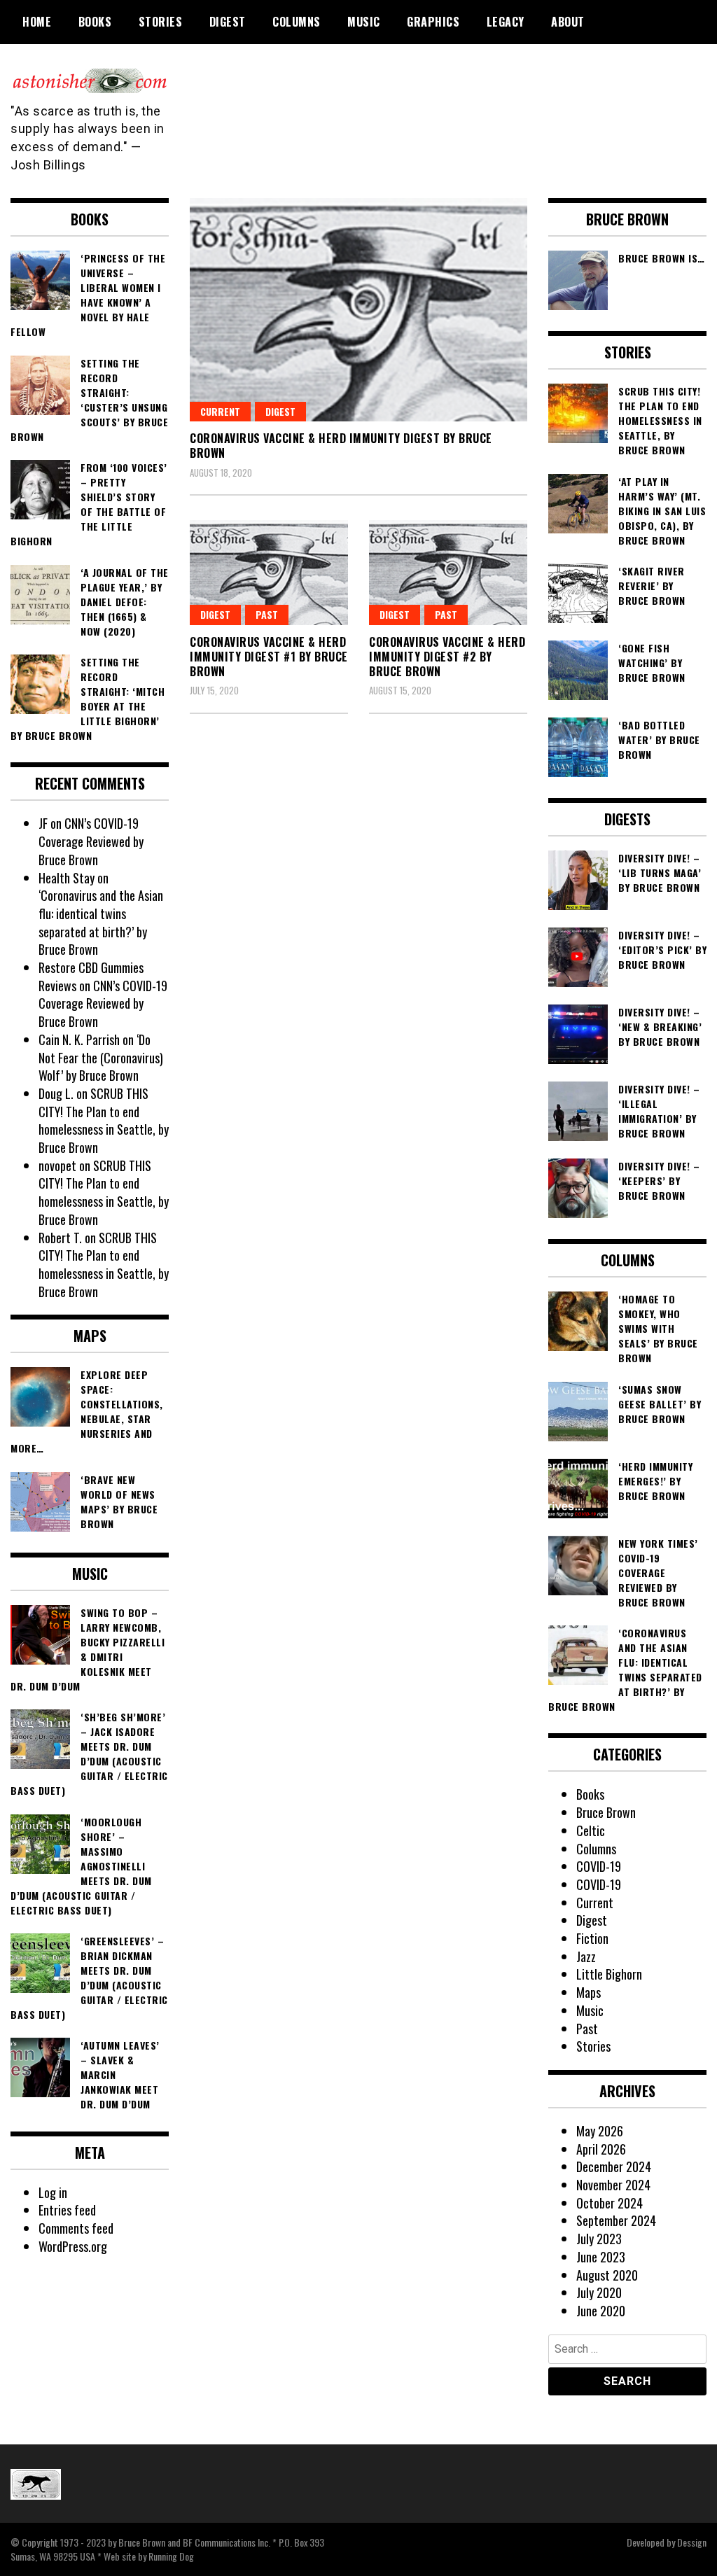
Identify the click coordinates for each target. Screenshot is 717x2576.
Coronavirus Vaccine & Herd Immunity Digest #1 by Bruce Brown (269, 657)
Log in (53, 2192)
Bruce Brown (606, 1812)
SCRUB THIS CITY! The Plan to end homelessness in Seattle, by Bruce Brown (104, 1120)
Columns (297, 22)
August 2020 (607, 2275)
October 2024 (610, 2203)
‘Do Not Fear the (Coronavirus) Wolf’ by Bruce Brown (101, 1057)
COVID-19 (599, 1866)
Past (446, 614)
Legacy (506, 22)
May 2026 (600, 2131)
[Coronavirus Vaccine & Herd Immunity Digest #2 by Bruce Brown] (448, 573)
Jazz (586, 1956)
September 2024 (616, 2220)
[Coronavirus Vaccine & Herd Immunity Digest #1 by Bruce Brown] (269, 573)
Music (364, 22)
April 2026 (601, 2149)
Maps (589, 1992)
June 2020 (601, 2311)
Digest (228, 22)
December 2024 (614, 2166)
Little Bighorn (609, 1974)
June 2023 (601, 2257)
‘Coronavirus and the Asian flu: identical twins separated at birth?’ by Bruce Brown (101, 922)
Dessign (692, 2542)
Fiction (592, 1938)
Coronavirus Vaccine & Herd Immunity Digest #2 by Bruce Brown (447, 657)
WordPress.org (73, 2246)
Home (37, 22)
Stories (161, 22)
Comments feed (76, 2228)
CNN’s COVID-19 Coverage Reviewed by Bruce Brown (91, 841)
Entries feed (67, 2210)
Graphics (433, 22)
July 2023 (599, 2239)
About (568, 22)
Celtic (591, 1830)
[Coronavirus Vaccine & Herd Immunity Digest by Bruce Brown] (358, 310)
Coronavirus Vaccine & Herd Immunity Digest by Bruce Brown (341, 446)
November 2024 (613, 2185)
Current (220, 411)
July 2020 (599, 2292)
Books (95, 22)
